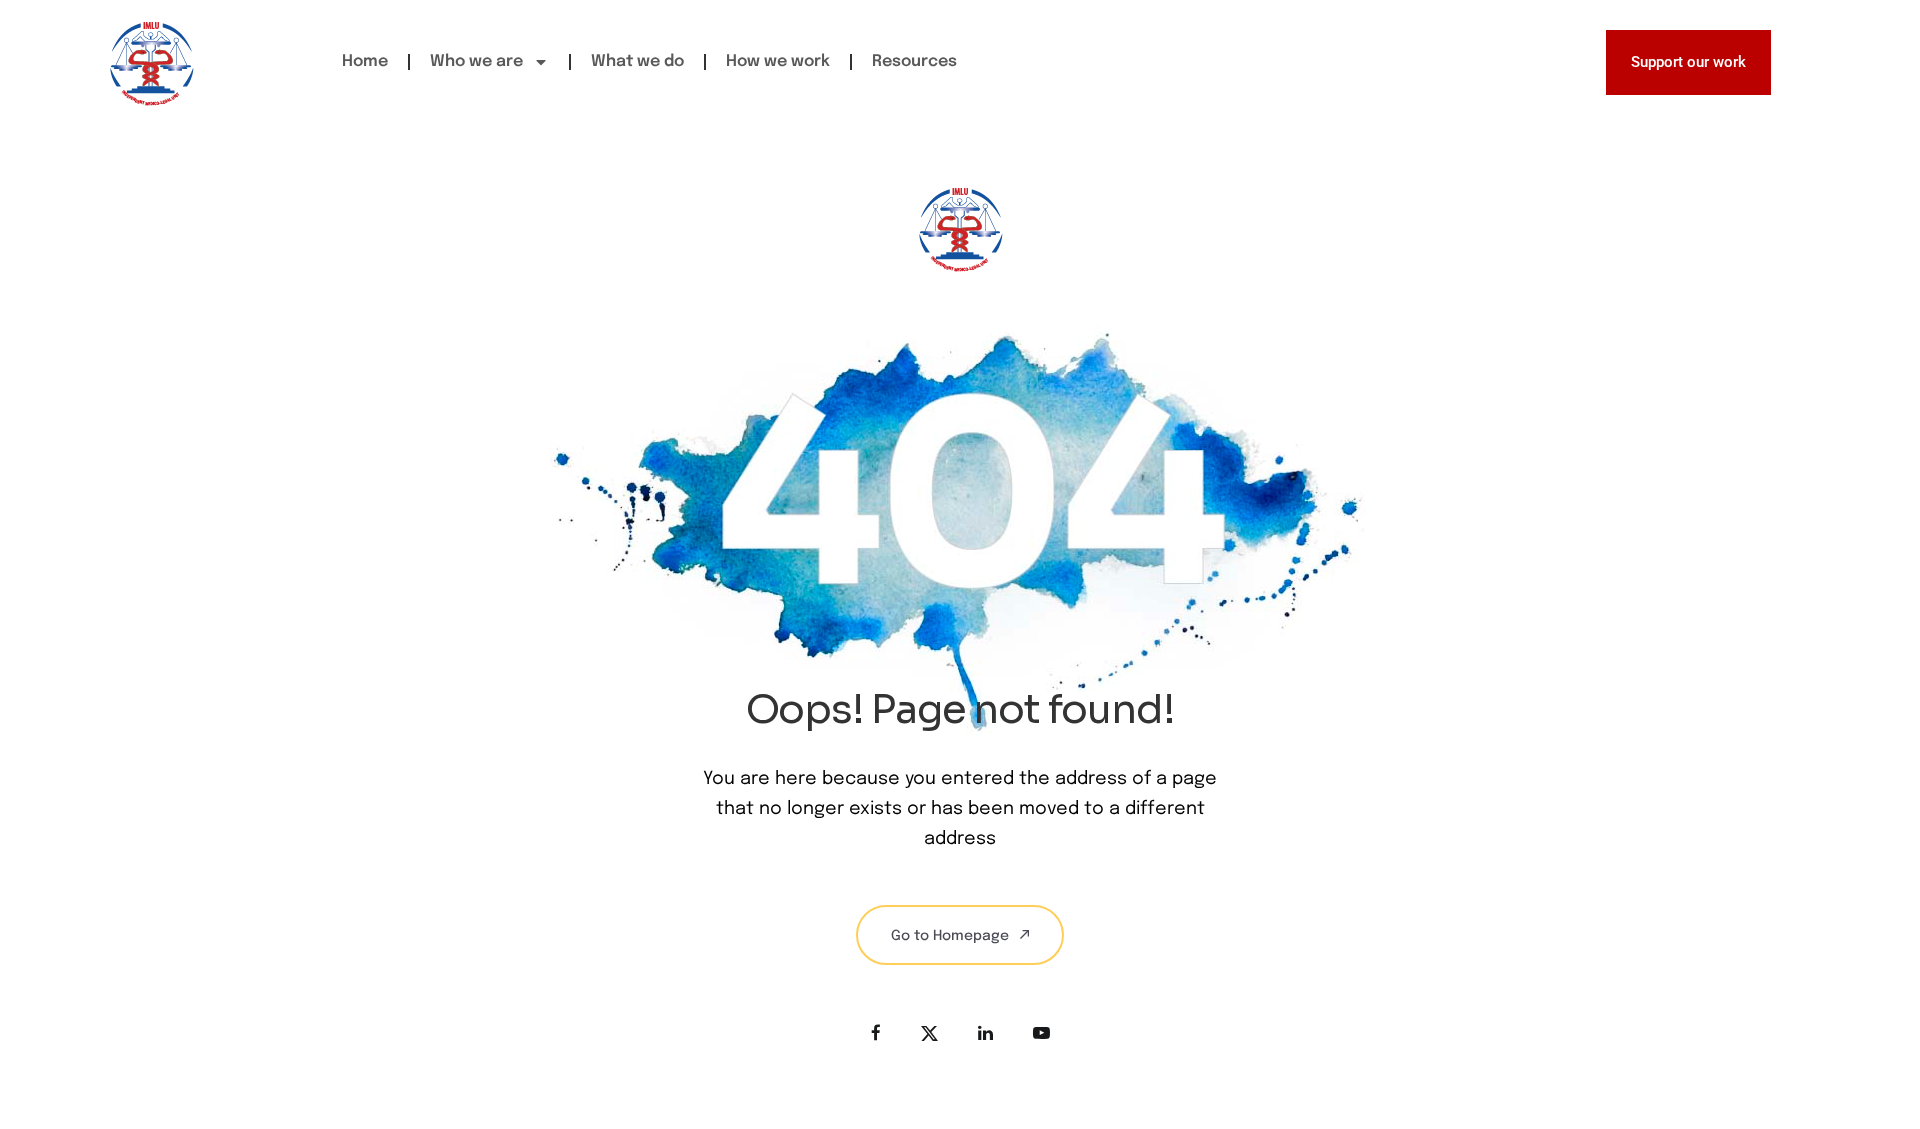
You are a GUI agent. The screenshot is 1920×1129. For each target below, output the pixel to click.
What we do (637, 61)
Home (365, 61)
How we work (778, 61)
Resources (914, 61)
